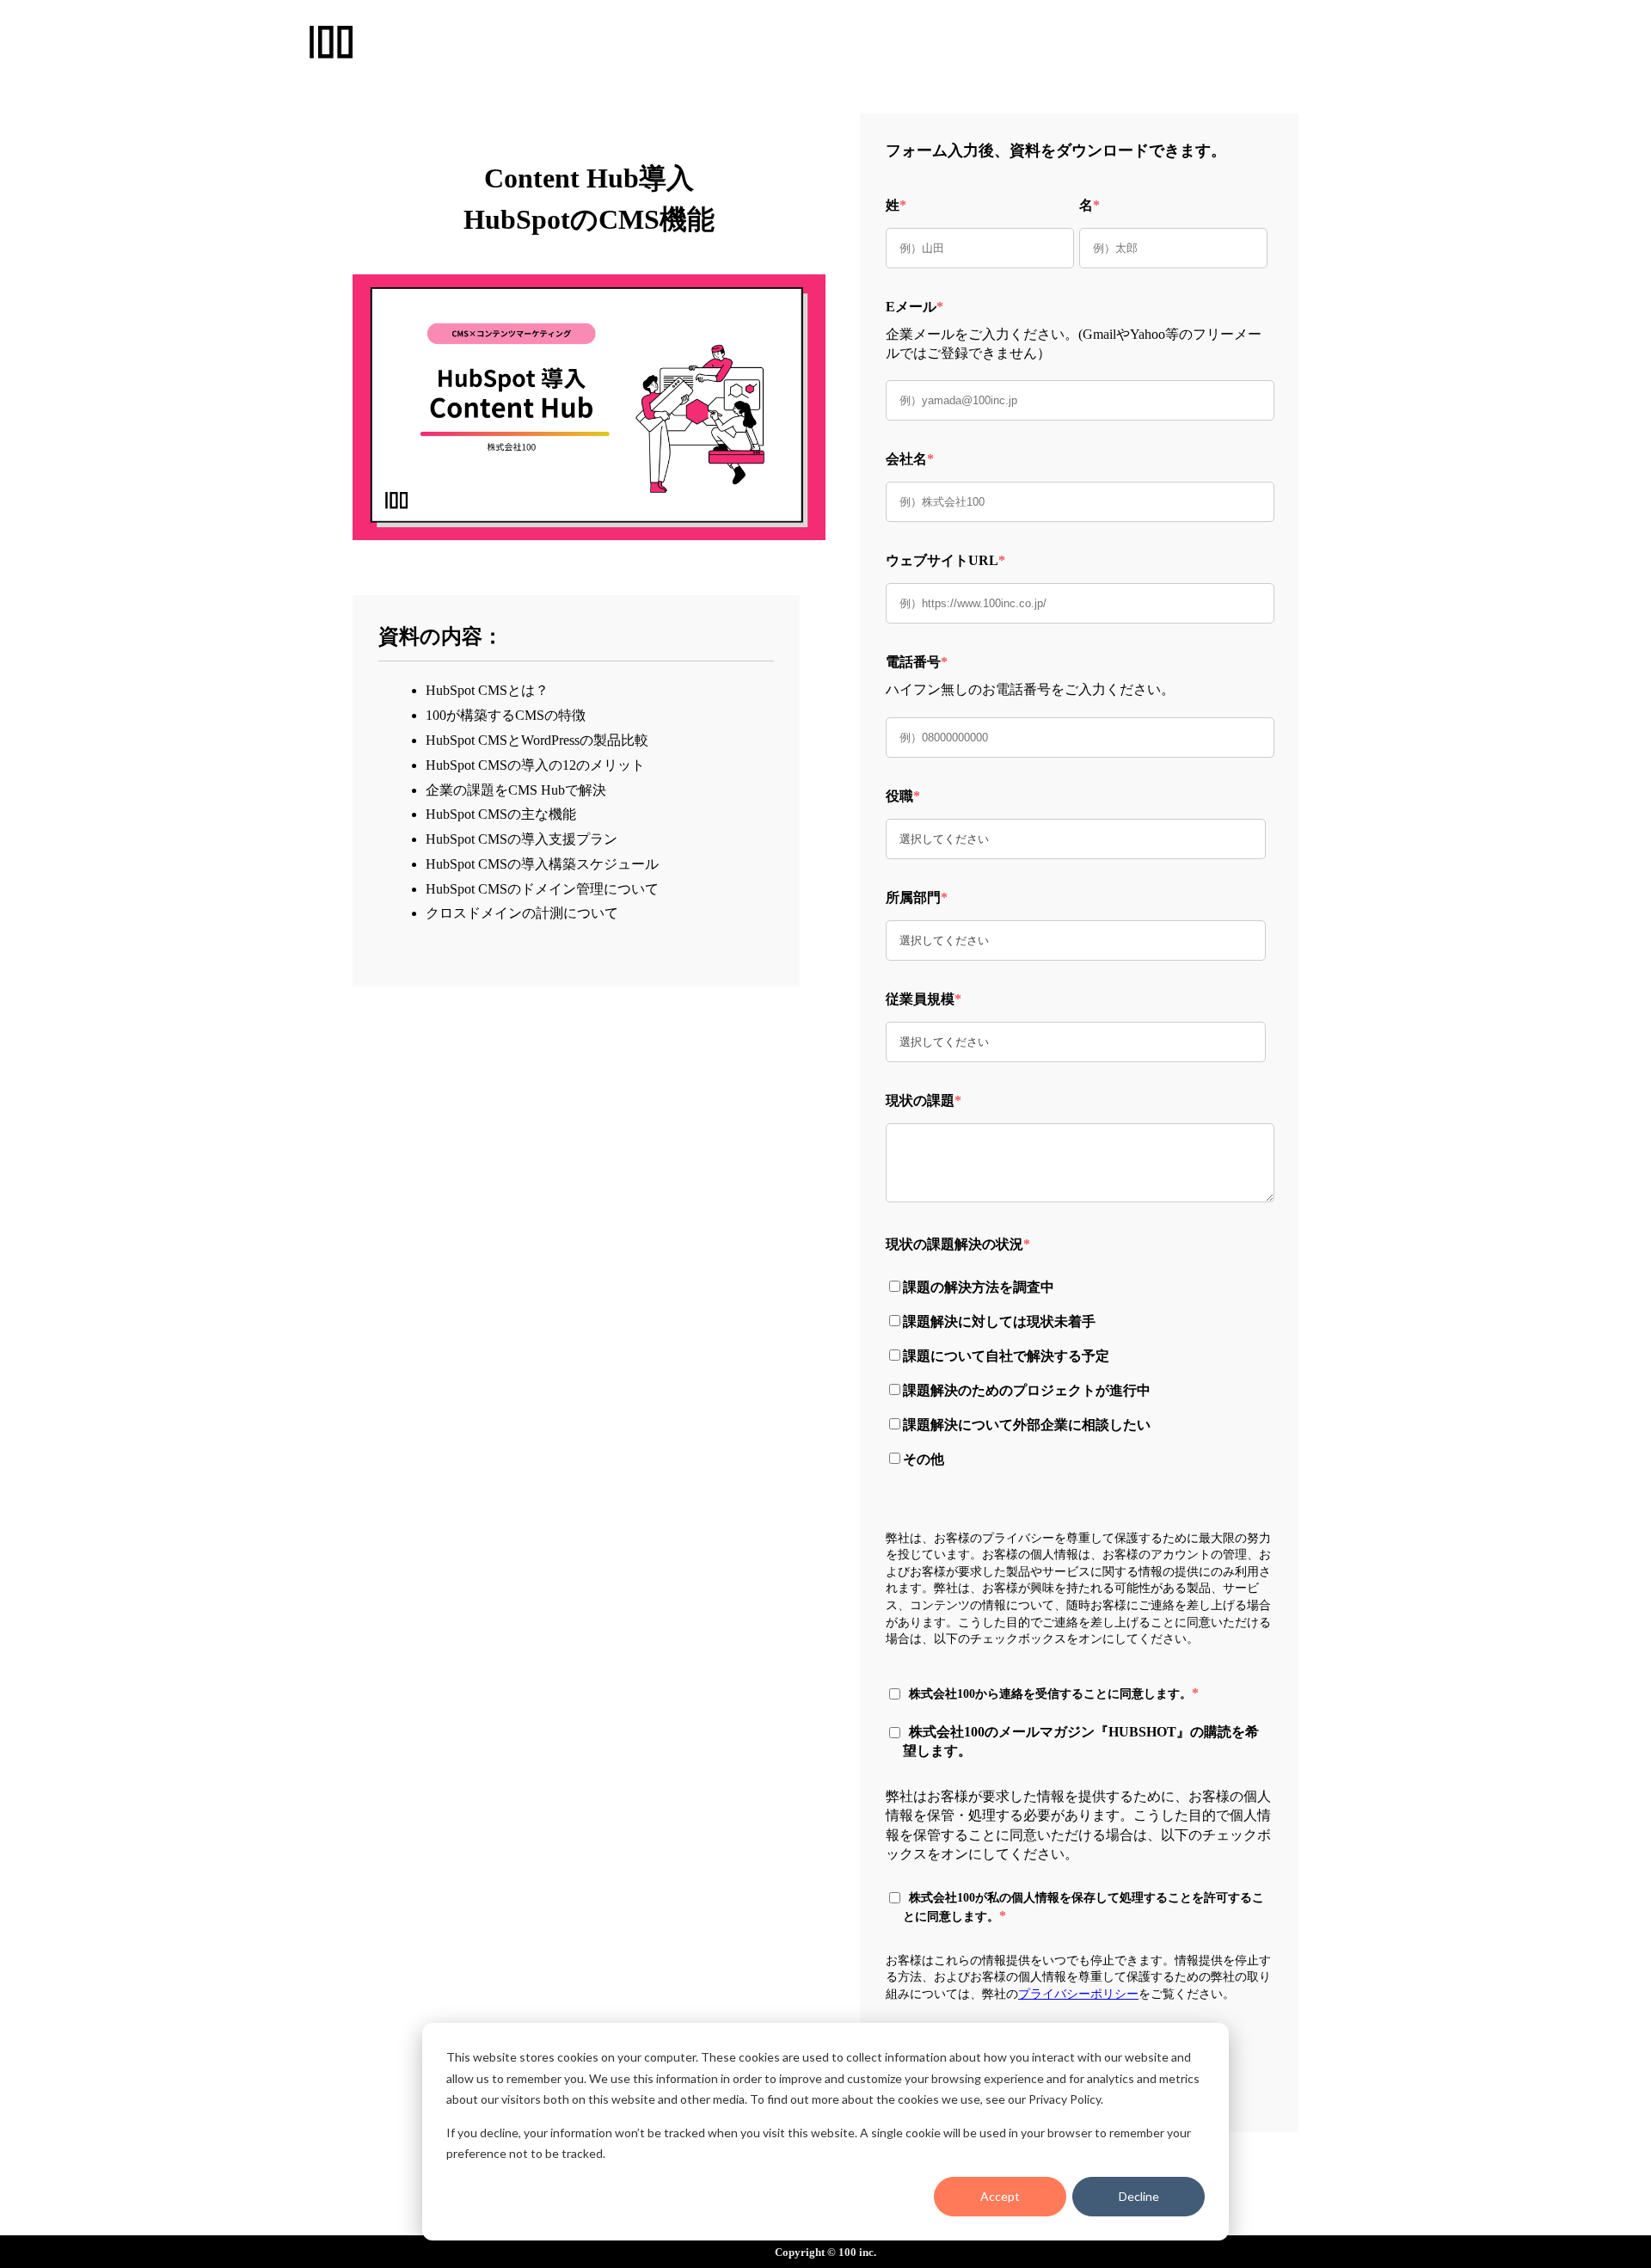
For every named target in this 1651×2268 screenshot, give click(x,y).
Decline (1139, 2196)
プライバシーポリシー (1078, 1994)
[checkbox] (1076, 1371)
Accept (1000, 2196)
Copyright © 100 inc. (825, 2252)
